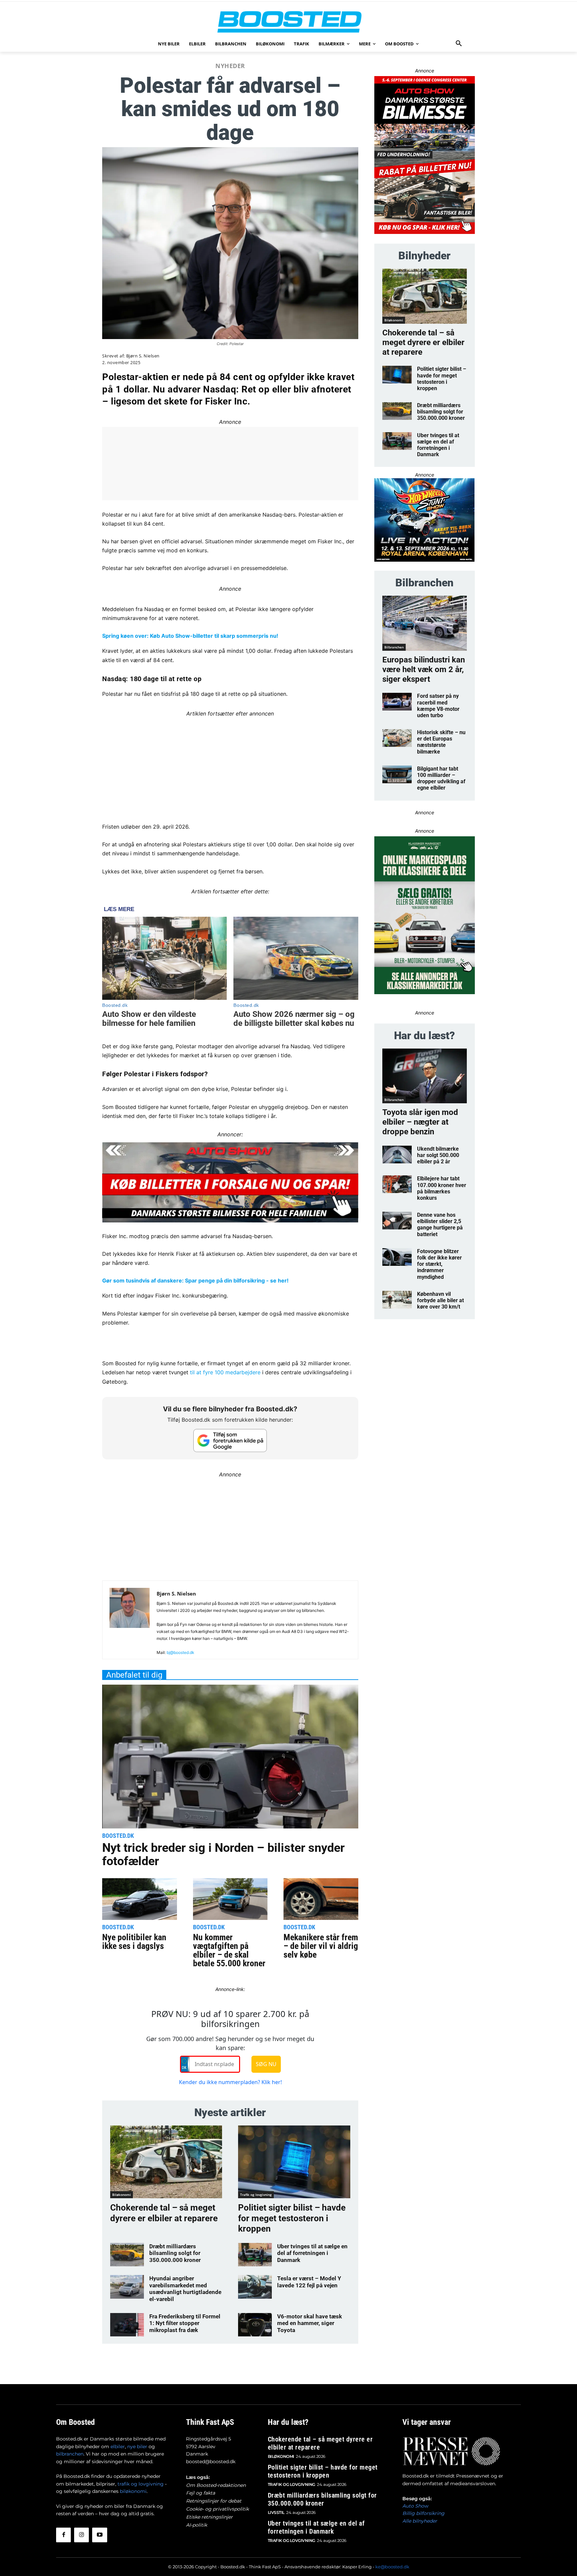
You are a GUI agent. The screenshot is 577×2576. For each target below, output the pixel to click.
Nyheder (230, 66)
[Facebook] (63, 2535)
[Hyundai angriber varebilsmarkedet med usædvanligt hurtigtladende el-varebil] (127, 2287)
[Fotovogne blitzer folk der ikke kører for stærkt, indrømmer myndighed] (397, 1257)
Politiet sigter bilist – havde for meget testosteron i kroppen (292, 2218)
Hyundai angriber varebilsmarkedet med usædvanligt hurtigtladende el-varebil (185, 2288)
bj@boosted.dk (180, 1652)
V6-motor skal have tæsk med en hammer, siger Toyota (310, 2323)
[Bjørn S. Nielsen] (130, 1623)
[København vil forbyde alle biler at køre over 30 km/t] (397, 1300)
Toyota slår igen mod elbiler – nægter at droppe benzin (420, 1122)
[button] (459, 44)
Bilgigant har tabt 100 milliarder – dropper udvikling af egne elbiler (441, 778)
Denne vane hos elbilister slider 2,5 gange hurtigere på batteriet (440, 1225)
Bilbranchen (394, 647)
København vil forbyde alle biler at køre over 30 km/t (440, 1300)
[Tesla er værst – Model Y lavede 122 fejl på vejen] (255, 2287)
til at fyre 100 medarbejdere (225, 1372)
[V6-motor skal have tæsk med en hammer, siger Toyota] (255, 2325)
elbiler (118, 2447)
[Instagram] (81, 2535)
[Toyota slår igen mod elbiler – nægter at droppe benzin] (425, 1076)
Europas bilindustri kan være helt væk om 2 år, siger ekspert (424, 669)
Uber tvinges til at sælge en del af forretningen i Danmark (312, 2253)
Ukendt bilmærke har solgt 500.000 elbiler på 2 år (438, 1155)
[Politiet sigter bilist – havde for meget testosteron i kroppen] (294, 2162)
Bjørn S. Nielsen (143, 356)
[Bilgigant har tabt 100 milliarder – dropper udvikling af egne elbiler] (397, 774)
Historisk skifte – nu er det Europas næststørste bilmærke (441, 742)
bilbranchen (70, 2454)
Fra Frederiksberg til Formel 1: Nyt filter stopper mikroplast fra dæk (185, 2323)
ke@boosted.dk (392, 2567)
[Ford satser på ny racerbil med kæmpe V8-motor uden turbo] (397, 702)
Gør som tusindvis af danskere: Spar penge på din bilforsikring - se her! (195, 1280)
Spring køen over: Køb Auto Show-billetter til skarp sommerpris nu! (190, 636)
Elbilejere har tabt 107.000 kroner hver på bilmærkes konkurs (442, 1188)
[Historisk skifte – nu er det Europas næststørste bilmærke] (397, 738)
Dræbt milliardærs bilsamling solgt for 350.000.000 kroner (175, 2253)
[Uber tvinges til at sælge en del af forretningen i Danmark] (255, 2255)
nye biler (137, 2447)
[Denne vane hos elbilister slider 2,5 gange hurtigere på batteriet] (397, 1221)
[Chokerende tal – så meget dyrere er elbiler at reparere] (166, 2162)
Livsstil (276, 2512)
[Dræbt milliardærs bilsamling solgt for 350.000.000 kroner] (127, 2255)
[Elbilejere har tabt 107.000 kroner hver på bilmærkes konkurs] (397, 1184)
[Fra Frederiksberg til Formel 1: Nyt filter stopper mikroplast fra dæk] (127, 2325)
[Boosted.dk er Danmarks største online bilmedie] (288, 22)
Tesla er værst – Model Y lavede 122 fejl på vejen (309, 2282)
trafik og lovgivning (141, 2484)
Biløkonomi (122, 2195)
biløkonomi (133, 2491)
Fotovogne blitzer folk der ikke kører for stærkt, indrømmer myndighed (439, 1264)
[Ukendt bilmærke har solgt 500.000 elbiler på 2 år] (397, 1155)
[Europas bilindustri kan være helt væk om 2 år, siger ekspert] (425, 623)
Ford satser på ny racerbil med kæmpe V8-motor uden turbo (438, 706)
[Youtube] (100, 2535)
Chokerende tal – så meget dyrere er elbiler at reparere (423, 342)
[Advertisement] (230, 765)
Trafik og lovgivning (256, 2195)
